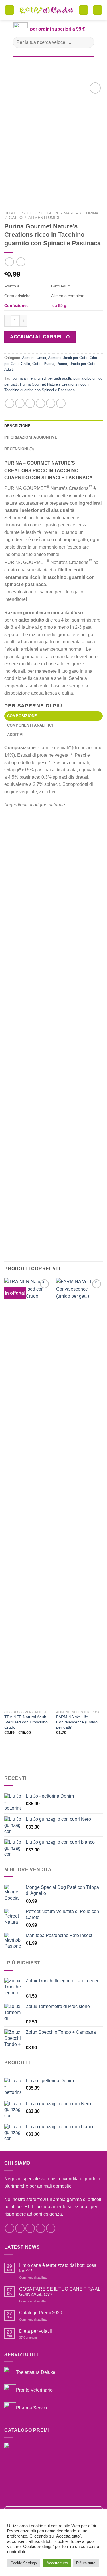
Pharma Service (32, 2408)
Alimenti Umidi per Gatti (68, 358)
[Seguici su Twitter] (30, 2228)
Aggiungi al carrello (40, 337)
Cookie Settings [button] (24, 2563)
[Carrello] (84, 10)
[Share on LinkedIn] (61, 403)
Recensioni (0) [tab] (19, 449)
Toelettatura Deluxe (36, 2372)
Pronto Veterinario (34, 2390)
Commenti (28, 2338)
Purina (91, 213)
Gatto (16, 218)
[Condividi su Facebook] (20, 403)
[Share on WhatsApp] (10, 403)
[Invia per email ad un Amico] (40, 403)
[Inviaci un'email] (40, 2228)
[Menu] (9, 10)
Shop (28, 213)
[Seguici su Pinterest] (51, 2228)
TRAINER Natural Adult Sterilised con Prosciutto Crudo (26, 1722)
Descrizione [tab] (17, 426)
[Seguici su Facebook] (10, 2228)
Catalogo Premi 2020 (41, 2313)
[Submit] (87, 42)
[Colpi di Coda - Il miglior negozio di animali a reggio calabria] (47, 10)
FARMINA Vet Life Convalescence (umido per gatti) (77, 1722)
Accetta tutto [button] (57, 2563)
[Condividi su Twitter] (30, 403)
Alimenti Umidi (44, 218)
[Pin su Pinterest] (51, 403)
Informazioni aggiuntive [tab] (31, 437)
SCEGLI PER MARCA (58, 213)
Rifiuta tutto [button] (86, 2563)
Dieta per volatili (36, 2331)
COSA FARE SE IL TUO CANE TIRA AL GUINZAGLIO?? (60, 2292)
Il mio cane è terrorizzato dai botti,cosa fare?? (58, 2268)
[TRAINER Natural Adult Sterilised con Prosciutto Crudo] (28, 1493)
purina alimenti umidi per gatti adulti (42, 378)
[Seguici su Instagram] (20, 2228)
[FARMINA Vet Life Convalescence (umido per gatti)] (79, 1493)
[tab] (53, 716)
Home (10, 213)
